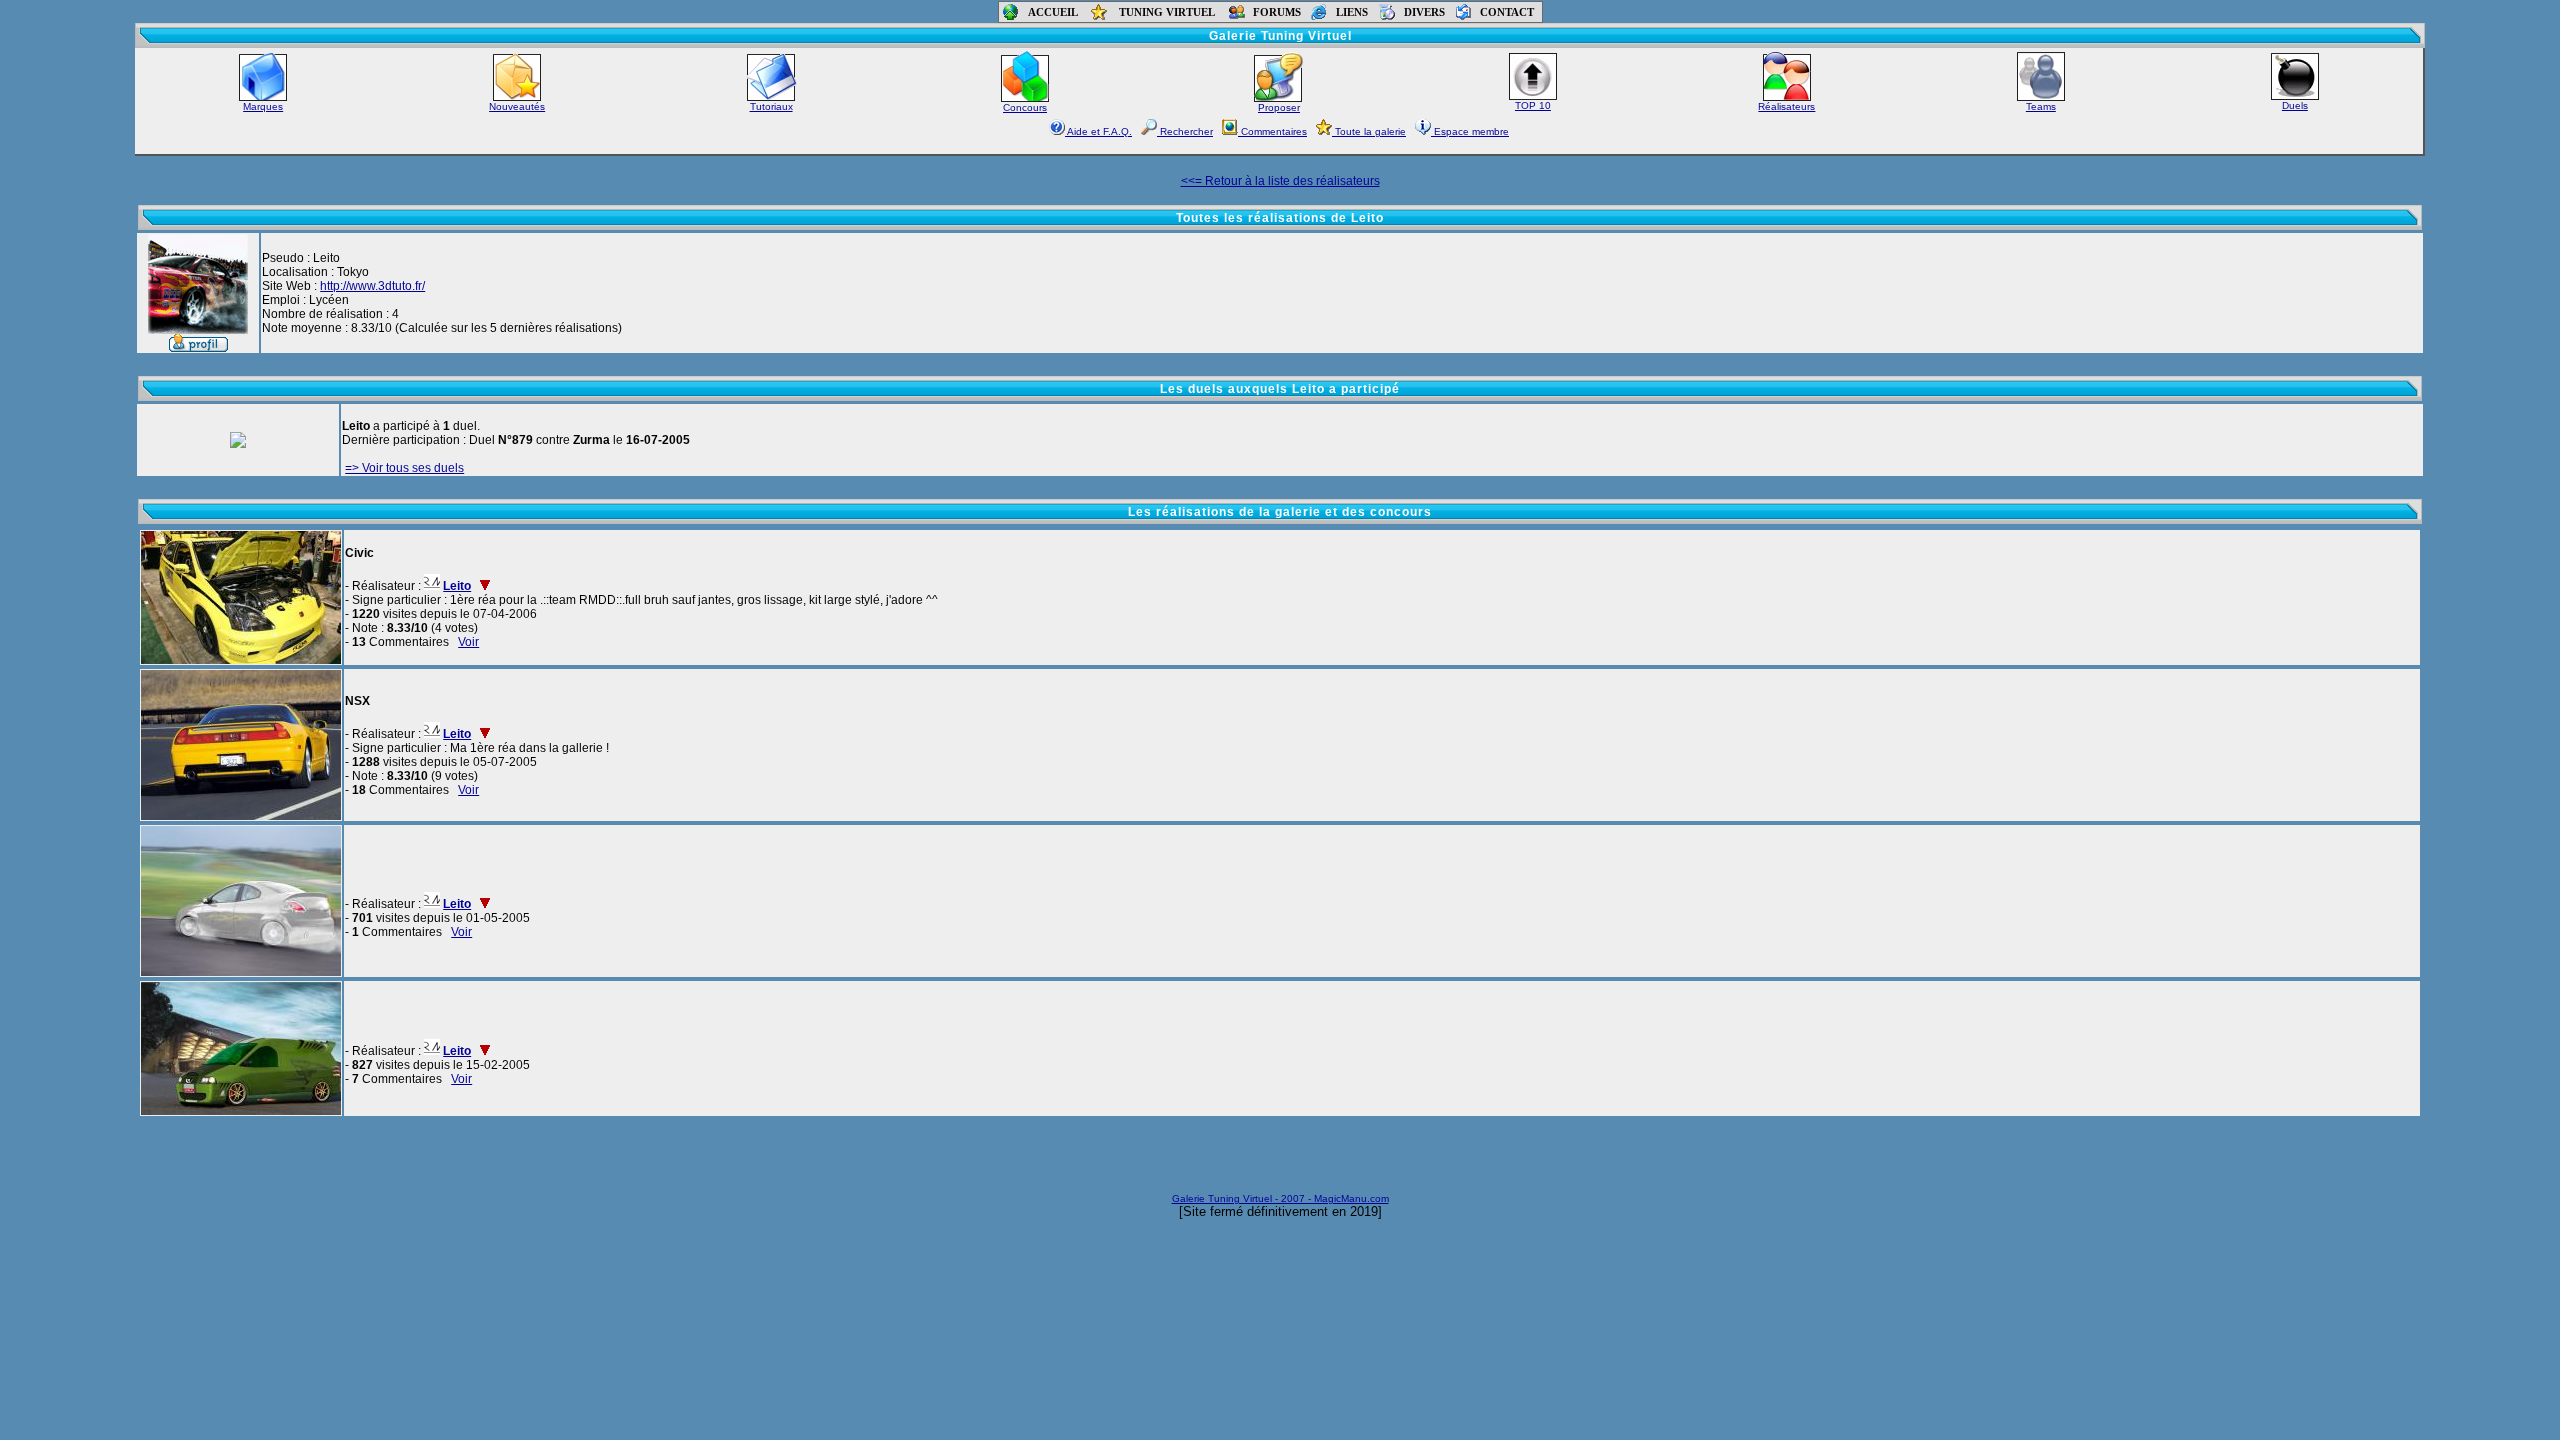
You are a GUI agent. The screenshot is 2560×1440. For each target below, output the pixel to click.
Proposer (1279, 107)
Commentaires (1272, 131)
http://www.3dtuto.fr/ (372, 286)
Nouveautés (517, 106)
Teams (2041, 106)
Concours (1025, 107)
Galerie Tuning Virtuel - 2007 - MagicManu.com (1280, 1198)
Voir (468, 642)
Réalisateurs (1786, 106)
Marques (263, 106)
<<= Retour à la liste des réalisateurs (1280, 181)
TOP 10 (1533, 105)
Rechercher (1185, 131)
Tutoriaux (771, 106)
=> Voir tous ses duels (404, 468)
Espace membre (1470, 131)
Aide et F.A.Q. (1098, 131)
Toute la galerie (1369, 131)
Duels (2295, 105)
